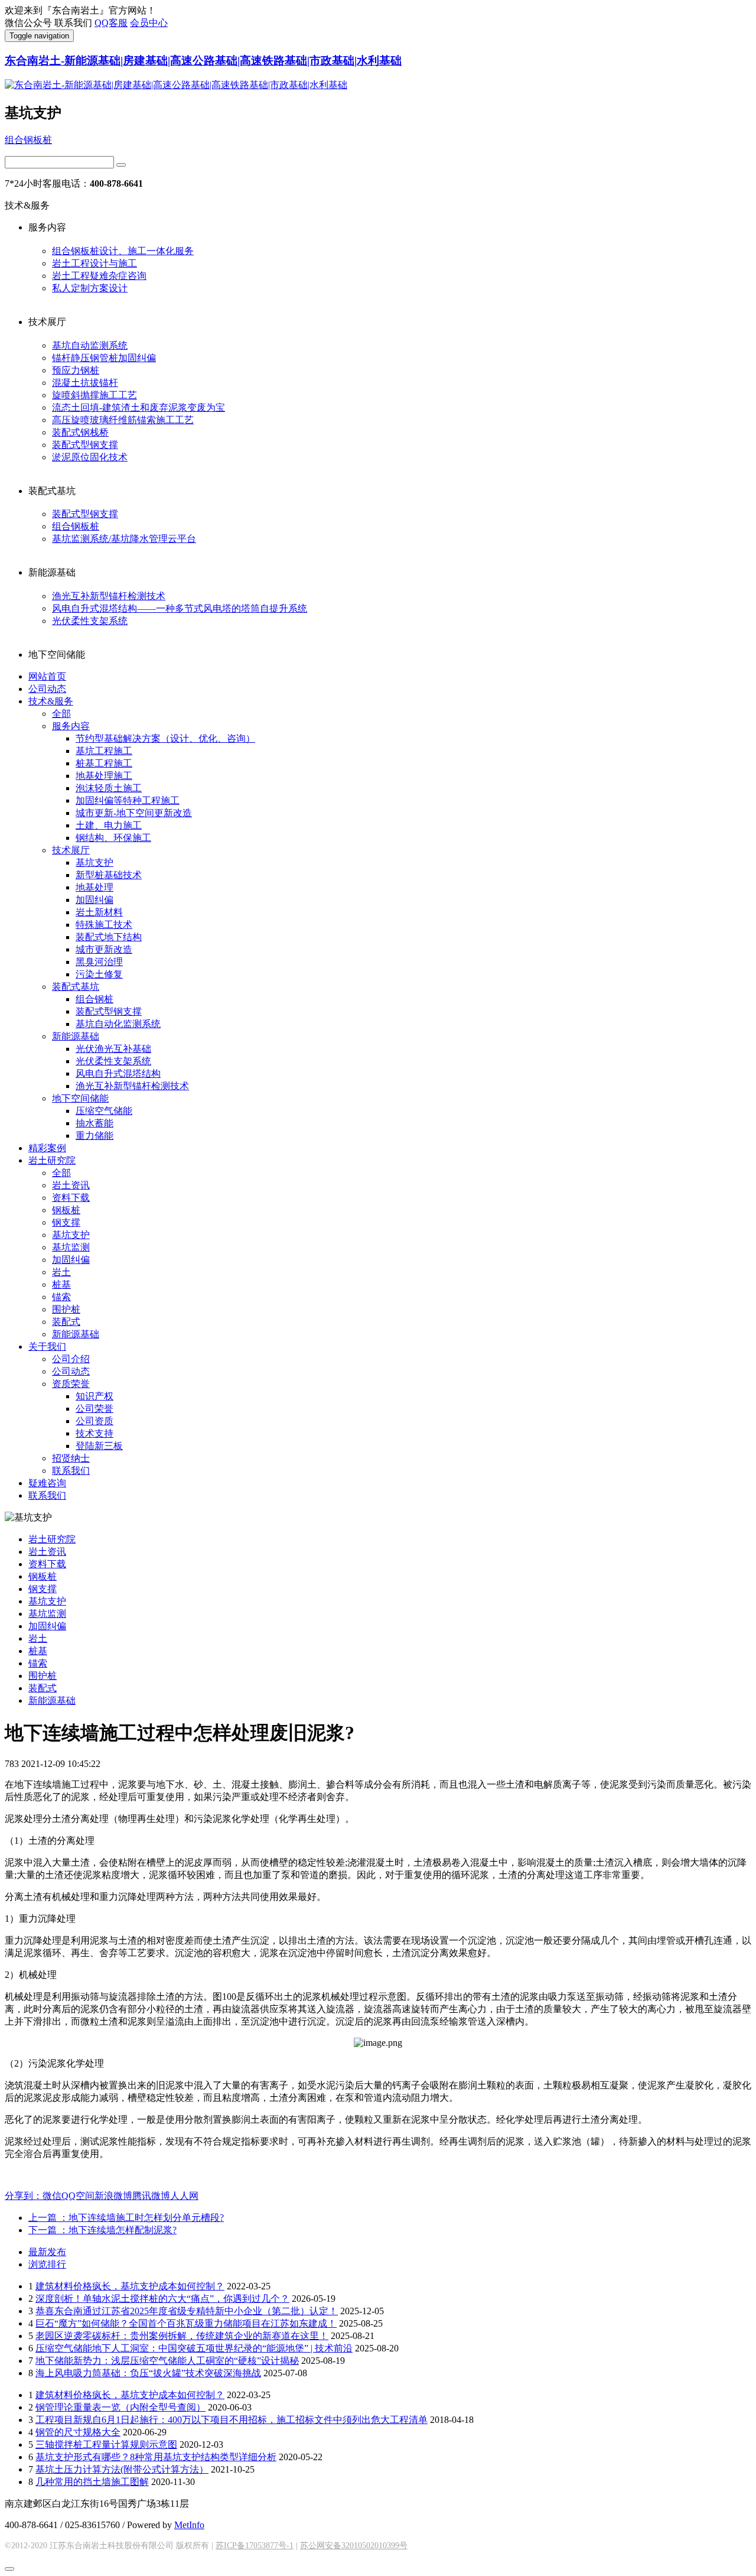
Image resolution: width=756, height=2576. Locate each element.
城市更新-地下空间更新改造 (134, 813)
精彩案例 (47, 1148)
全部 (61, 714)
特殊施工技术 (104, 925)
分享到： (24, 2196)
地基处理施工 (104, 776)
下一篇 (102, 2230)
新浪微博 (113, 2196)
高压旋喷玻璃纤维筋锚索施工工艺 (123, 420)
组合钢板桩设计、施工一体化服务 (123, 251)
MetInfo (189, 2525)
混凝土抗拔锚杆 (85, 383)
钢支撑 (66, 1222)
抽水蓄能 (94, 1123)
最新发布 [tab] (47, 2252)
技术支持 (94, 1433)
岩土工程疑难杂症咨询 (99, 276)
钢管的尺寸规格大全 (78, 2432)
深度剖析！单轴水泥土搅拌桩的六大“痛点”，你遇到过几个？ (162, 2299)
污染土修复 (99, 974)
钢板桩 (66, 1210)
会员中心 (149, 23)
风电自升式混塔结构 (118, 1073)
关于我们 (47, 1347)
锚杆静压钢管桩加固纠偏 (104, 358)
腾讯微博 (151, 2196)
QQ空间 (78, 2196)
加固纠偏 (94, 900)
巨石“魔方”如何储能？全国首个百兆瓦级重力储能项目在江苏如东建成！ (186, 2323)
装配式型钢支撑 (85, 445)
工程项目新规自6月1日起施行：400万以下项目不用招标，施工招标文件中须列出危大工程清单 (232, 2420)
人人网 (184, 2196)
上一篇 (126, 2218)
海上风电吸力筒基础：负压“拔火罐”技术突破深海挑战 (148, 2373)
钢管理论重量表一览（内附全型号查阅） (120, 2407)
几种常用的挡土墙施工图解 (92, 2482)
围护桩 (66, 1309)
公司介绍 (71, 1359)
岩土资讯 (71, 1185)
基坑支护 (94, 863)
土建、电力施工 (109, 825)
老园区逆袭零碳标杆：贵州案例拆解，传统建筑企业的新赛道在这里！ (182, 2336)
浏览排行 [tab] (47, 2264)
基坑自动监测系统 (90, 345)
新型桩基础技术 (109, 875)
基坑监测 (71, 1247)
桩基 (61, 1284)
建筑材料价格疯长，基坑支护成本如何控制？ (130, 2286)
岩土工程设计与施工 (94, 263)
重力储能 (94, 1136)
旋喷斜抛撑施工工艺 (94, 395)
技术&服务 (51, 701)
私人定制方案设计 (90, 288)
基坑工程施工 (104, 751)
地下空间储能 (80, 1098)
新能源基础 (76, 1036)
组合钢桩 (94, 999)
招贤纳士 (71, 1458)
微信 (52, 2196)
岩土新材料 (99, 912)
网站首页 (47, 676)
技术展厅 (71, 850)
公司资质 (94, 1421)
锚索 (61, 1297)
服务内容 (71, 726)
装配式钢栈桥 (80, 432)
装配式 (66, 1322)
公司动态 (47, 689)
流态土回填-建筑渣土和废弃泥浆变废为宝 (139, 407)
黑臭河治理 (99, 962)
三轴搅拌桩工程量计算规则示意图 (106, 2445)
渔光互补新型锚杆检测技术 (109, 596)
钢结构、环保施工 (113, 838)
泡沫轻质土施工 (109, 788)
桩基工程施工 (104, 763)
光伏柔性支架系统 (90, 621)
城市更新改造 (104, 949)
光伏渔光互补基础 (113, 1049)
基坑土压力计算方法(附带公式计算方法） (122, 2469)
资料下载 (71, 1198)
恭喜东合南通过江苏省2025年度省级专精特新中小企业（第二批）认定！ (187, 2311)
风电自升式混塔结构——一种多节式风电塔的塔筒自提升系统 (180, 608)
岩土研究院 (52, 1160)
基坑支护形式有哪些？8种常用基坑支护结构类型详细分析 (156, 2457)
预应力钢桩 (76, 370)
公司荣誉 (94, 1409)
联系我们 (71, 1471)
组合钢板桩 (28, 140)
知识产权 (94, 1396)
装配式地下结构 (109, 937)
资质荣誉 (71, 1384)
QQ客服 (111, 23)
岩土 (61, 1272)
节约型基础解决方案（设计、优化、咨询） (165, 738)
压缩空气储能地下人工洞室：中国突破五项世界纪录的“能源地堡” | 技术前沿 (194, 2348)
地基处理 (94, 887)
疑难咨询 (47, 1483)
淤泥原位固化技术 (90, 457)
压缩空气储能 (104, 1111)
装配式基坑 (76, 987)
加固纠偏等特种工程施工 (128, 800)
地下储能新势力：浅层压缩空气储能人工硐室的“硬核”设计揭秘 (167, 2361)
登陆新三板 (99, 1446)
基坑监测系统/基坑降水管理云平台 (124, 539)
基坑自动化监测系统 (118, 1024)
